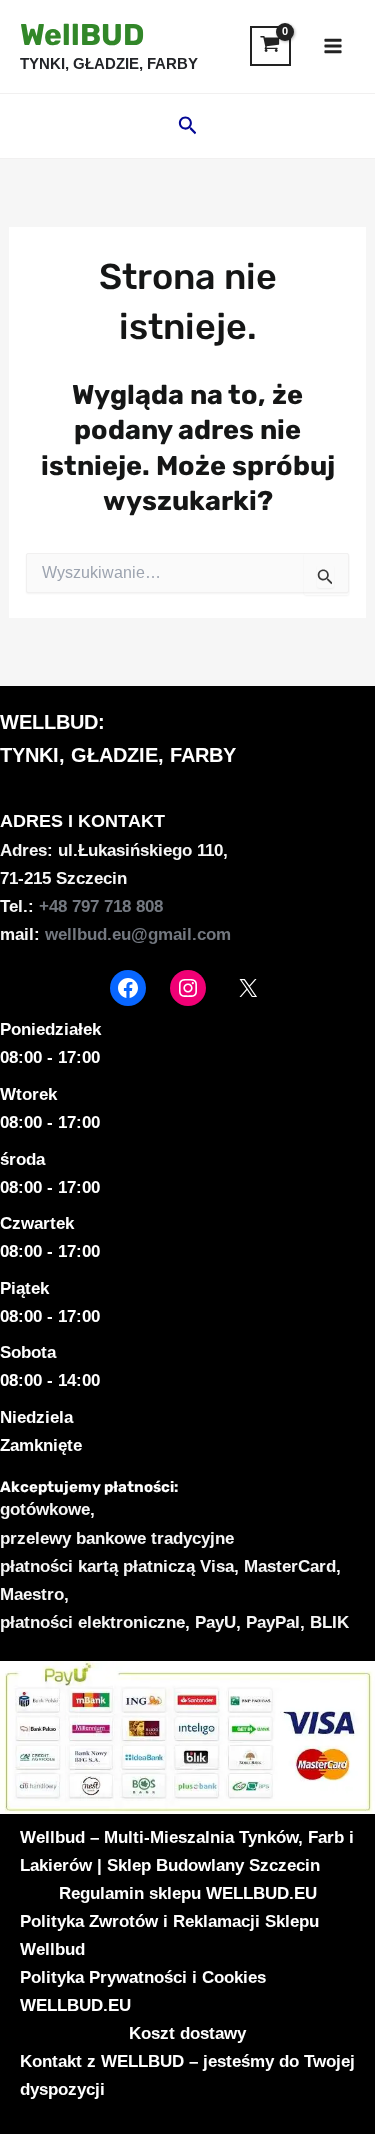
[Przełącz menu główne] (333, 46)
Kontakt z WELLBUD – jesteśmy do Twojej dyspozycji (187, 2075)
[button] (188, 126)
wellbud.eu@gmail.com (138, 934)
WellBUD (82, 35)
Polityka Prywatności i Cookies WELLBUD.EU (143, 1991)
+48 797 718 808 (101, 906)
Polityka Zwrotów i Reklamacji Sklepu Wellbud (169, 1935)
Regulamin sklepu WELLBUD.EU (188, 1893)
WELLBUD (49, 722)
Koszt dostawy (187, 2033)
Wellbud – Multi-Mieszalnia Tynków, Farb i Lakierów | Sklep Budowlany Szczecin (187, 1851)
